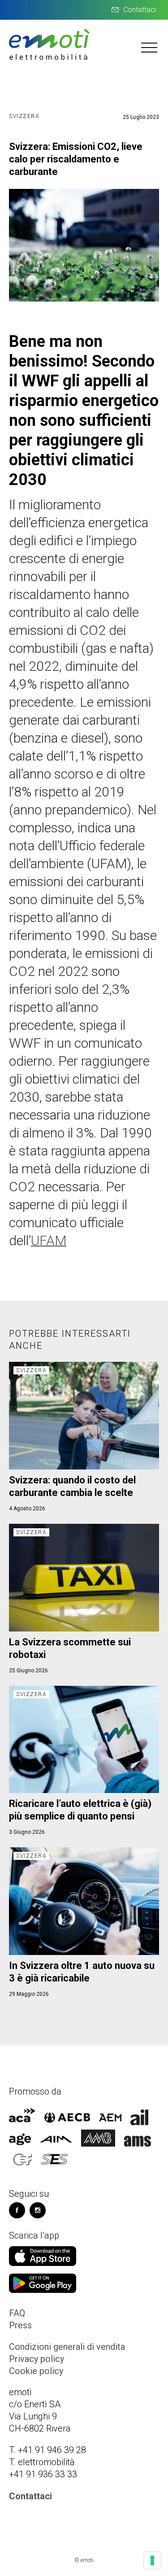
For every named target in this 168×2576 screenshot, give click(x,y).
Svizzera (24, 116)
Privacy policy (37, 2359)
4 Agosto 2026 (27, 1509)
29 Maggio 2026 (29, 1994)
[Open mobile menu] (150, 47)
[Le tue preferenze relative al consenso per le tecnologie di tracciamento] (152, 2560)
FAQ (17, 2313)
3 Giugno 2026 (27, 1832)
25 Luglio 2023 (141, 117)
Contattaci (140, 10)
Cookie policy (36, 2371)
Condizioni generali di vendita (67, 2347)
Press (20, 2325)
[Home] (49, 59)
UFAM (49, 1240)
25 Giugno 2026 (28, 1671)
